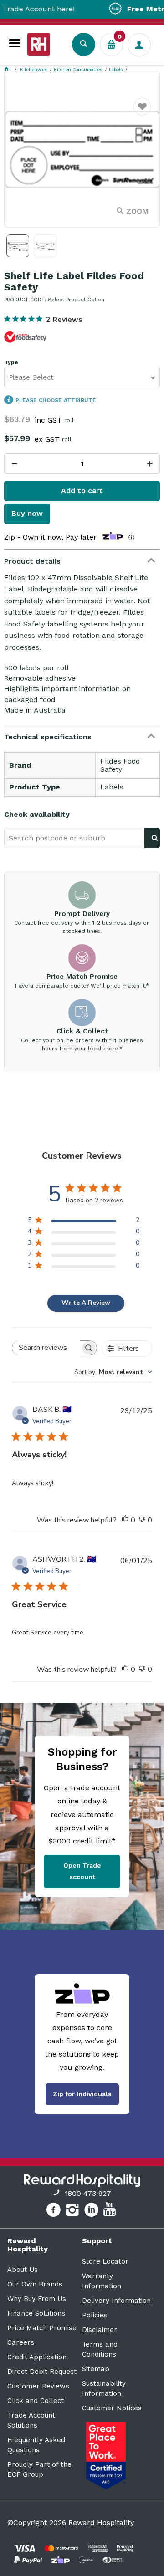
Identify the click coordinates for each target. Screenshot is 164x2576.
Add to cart (82, 491)
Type (11, 363)
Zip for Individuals (82, 2094)
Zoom (138, 211)
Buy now (27, 513)
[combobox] (113, 1372)
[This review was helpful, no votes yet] (125, 1520)
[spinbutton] (82, 464)
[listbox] (82, 377)
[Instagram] (74, 2211)
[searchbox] (46, 1348)
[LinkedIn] (93, 2211)
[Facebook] (54, 2211)
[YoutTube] (111, 2211)
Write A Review (86, 1303)
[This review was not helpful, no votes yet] (142, 1520)
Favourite (142, 112)
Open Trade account (82, 1871)
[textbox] (74, 838)
